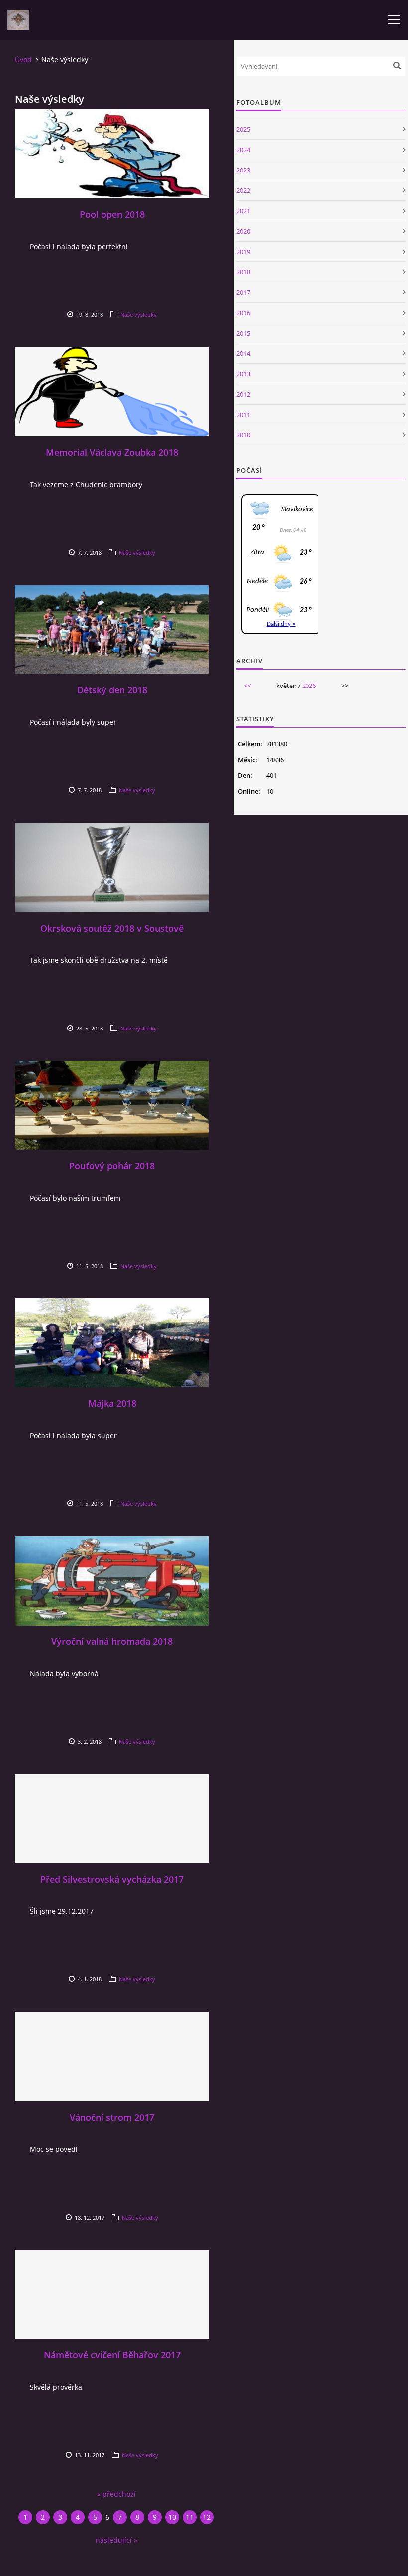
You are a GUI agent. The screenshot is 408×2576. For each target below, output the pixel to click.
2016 (243, 313)
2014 (243, 353)
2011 (243, 415)
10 (172, 2517)
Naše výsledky (139, 314)
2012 (243, 394)
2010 (243, 435)
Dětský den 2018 (112, 690)
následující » (116, 2540)
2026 (309, 686)
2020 (243, 231)
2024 (243, 150)
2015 (243, 333)
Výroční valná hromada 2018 (112, 1641)
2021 (243, 211)
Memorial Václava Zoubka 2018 (112, 452)
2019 (243, 252)
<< (247, 686)
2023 (243, 170)
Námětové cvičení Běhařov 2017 (112, 2355)
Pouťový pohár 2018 (112, 1166)
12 (207, 2517)
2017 (243, 292)
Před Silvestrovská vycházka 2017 (112, 1879)
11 (190, 2517)
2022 (243, 190)
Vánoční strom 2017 (112, 2117)
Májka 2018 (112, 1403)
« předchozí (116, 2494)
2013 (243, 374)
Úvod (23, 59)
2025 (243, 129)
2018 (243, 272)
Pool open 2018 (112, 214)
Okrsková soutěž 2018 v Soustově (112, 928)
